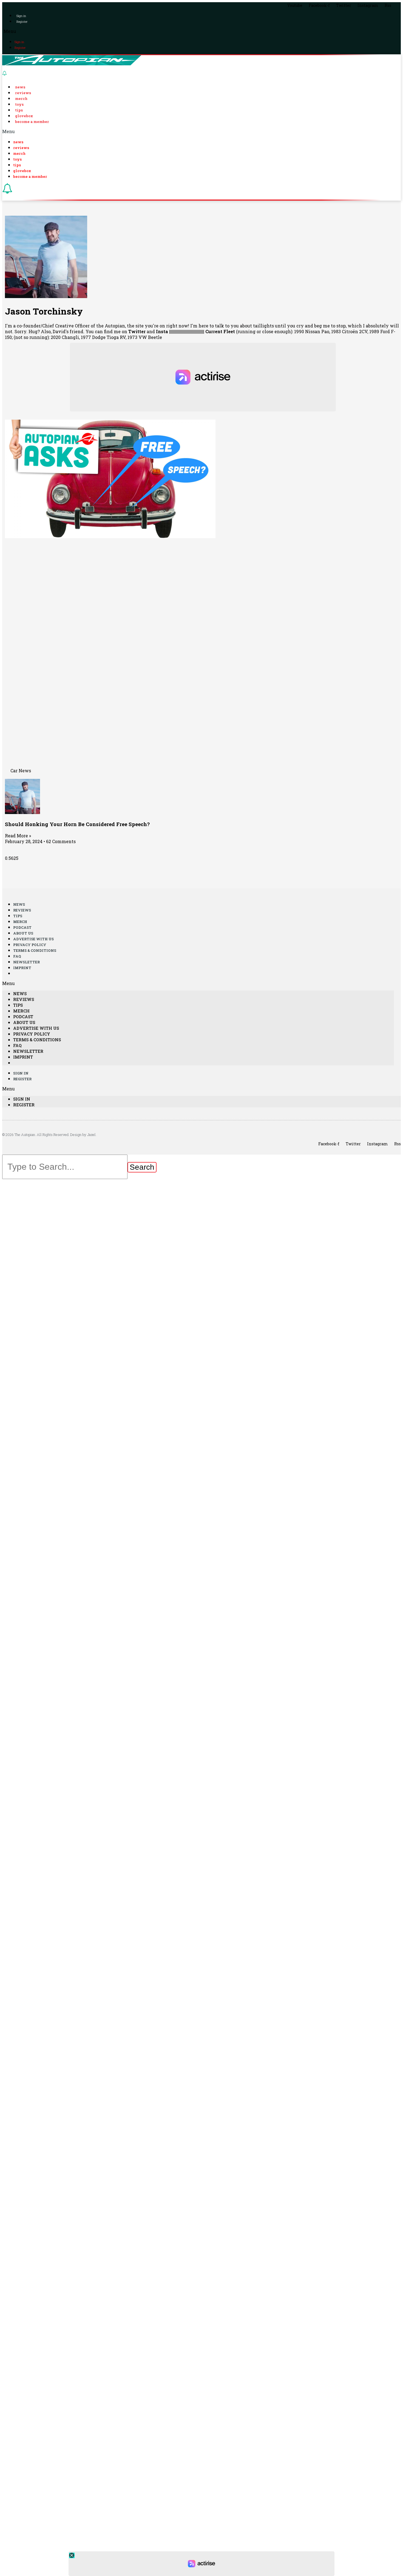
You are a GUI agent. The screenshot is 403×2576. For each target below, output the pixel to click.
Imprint (22, 968)
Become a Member (32, 122)
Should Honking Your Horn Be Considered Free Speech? (77, 824)
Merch (21, 99)
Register (22, 22)
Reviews (23, 93)
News (20, 87)
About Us (23, 933)
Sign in (21, 16)
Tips (19, 110)
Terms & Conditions (35, 950)
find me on (125, 331)
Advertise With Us (33, 939)
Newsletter (26, 962)
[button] (201, 31)
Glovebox (24, 116)
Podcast (22, 927)
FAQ (17, 956)
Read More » (18, 836)
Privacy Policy (30, 945)
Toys (19, 104)
